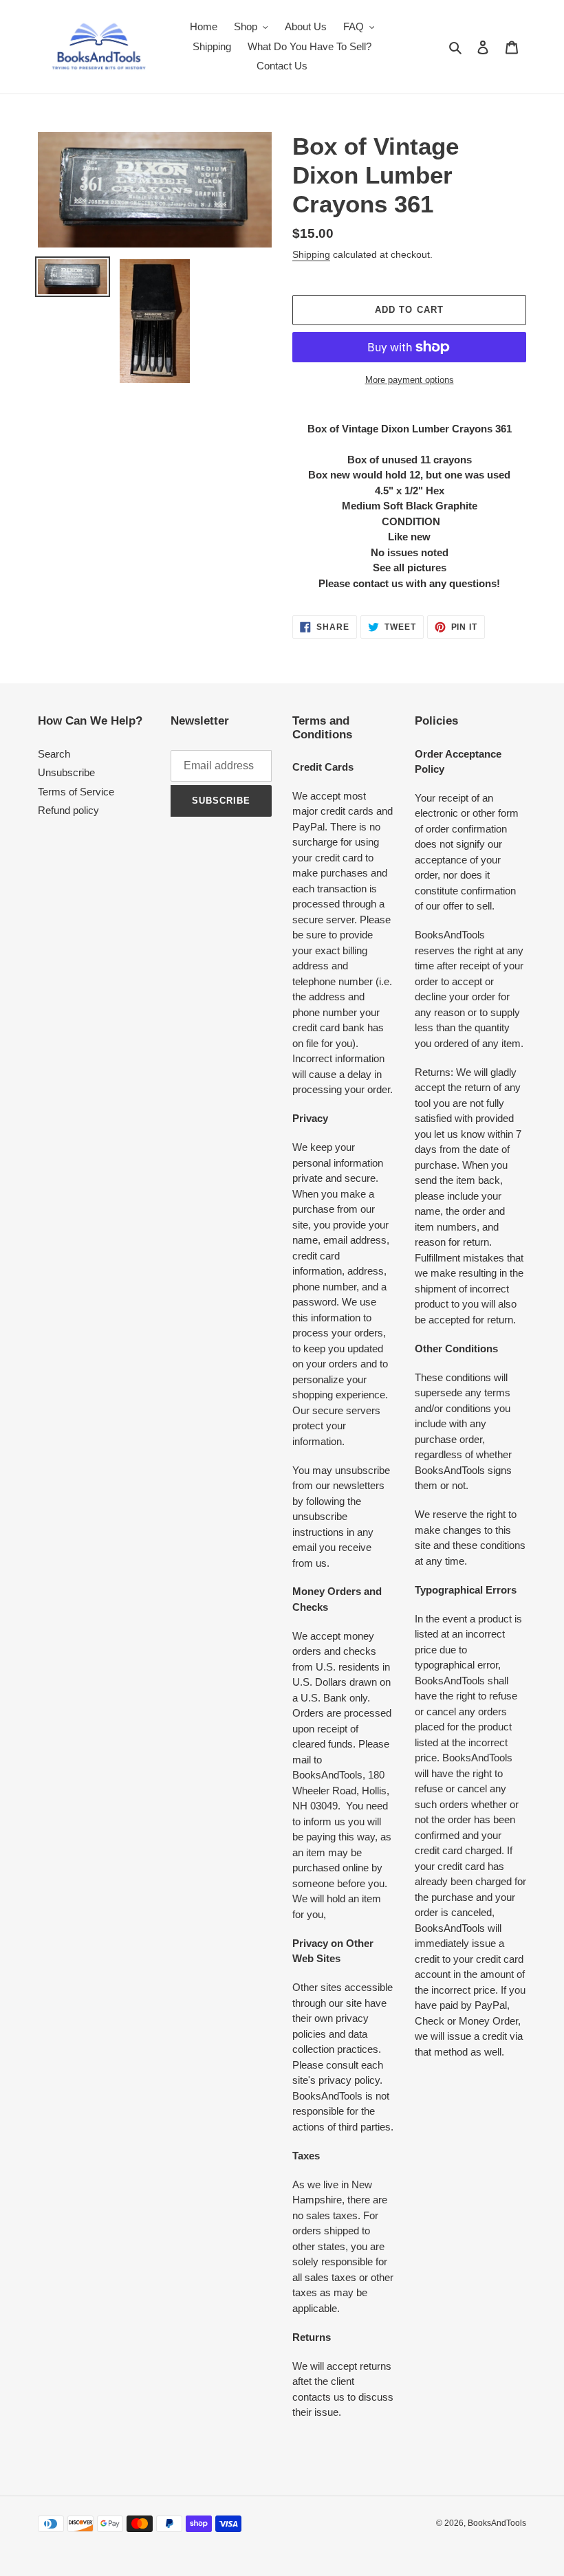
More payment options (410, 380)
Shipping (311, 254)
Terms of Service (76, 792)
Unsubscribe (66, 772)
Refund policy (68, 810)
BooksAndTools (497, 2523)
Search (54, 754)
